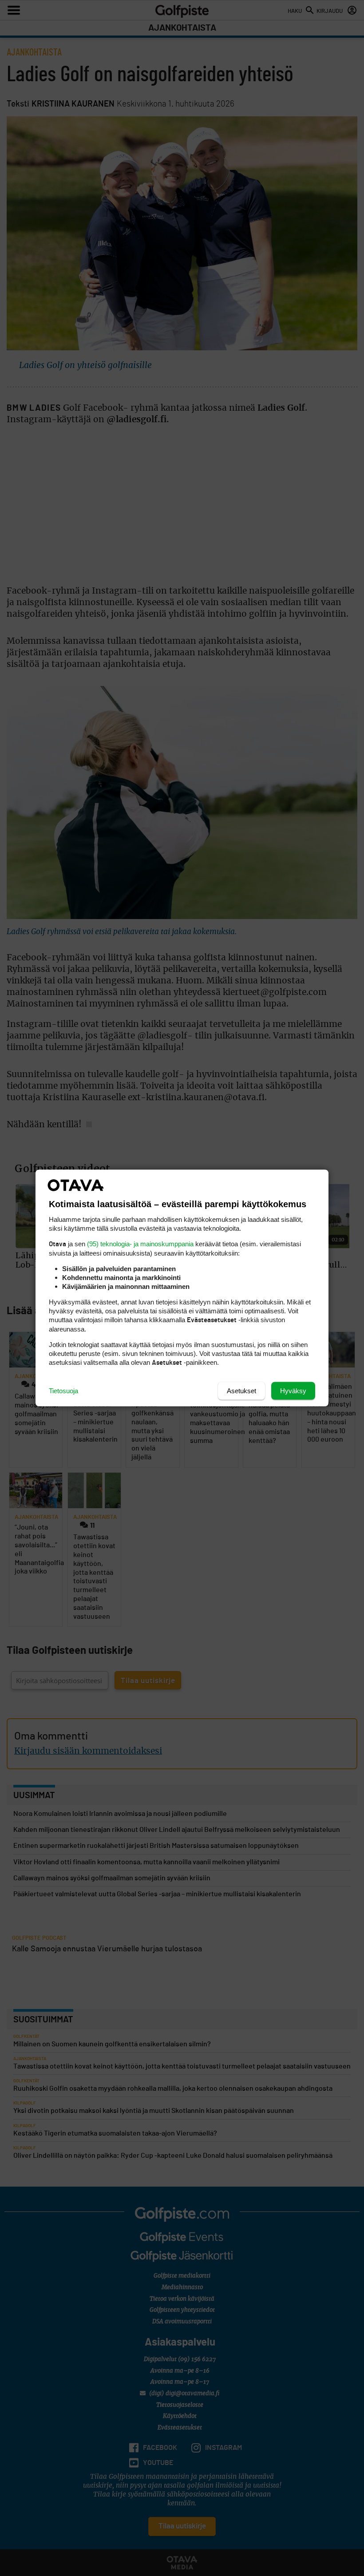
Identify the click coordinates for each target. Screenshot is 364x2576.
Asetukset (241, 1391)
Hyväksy (293, 1391)
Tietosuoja (63, 1391)
